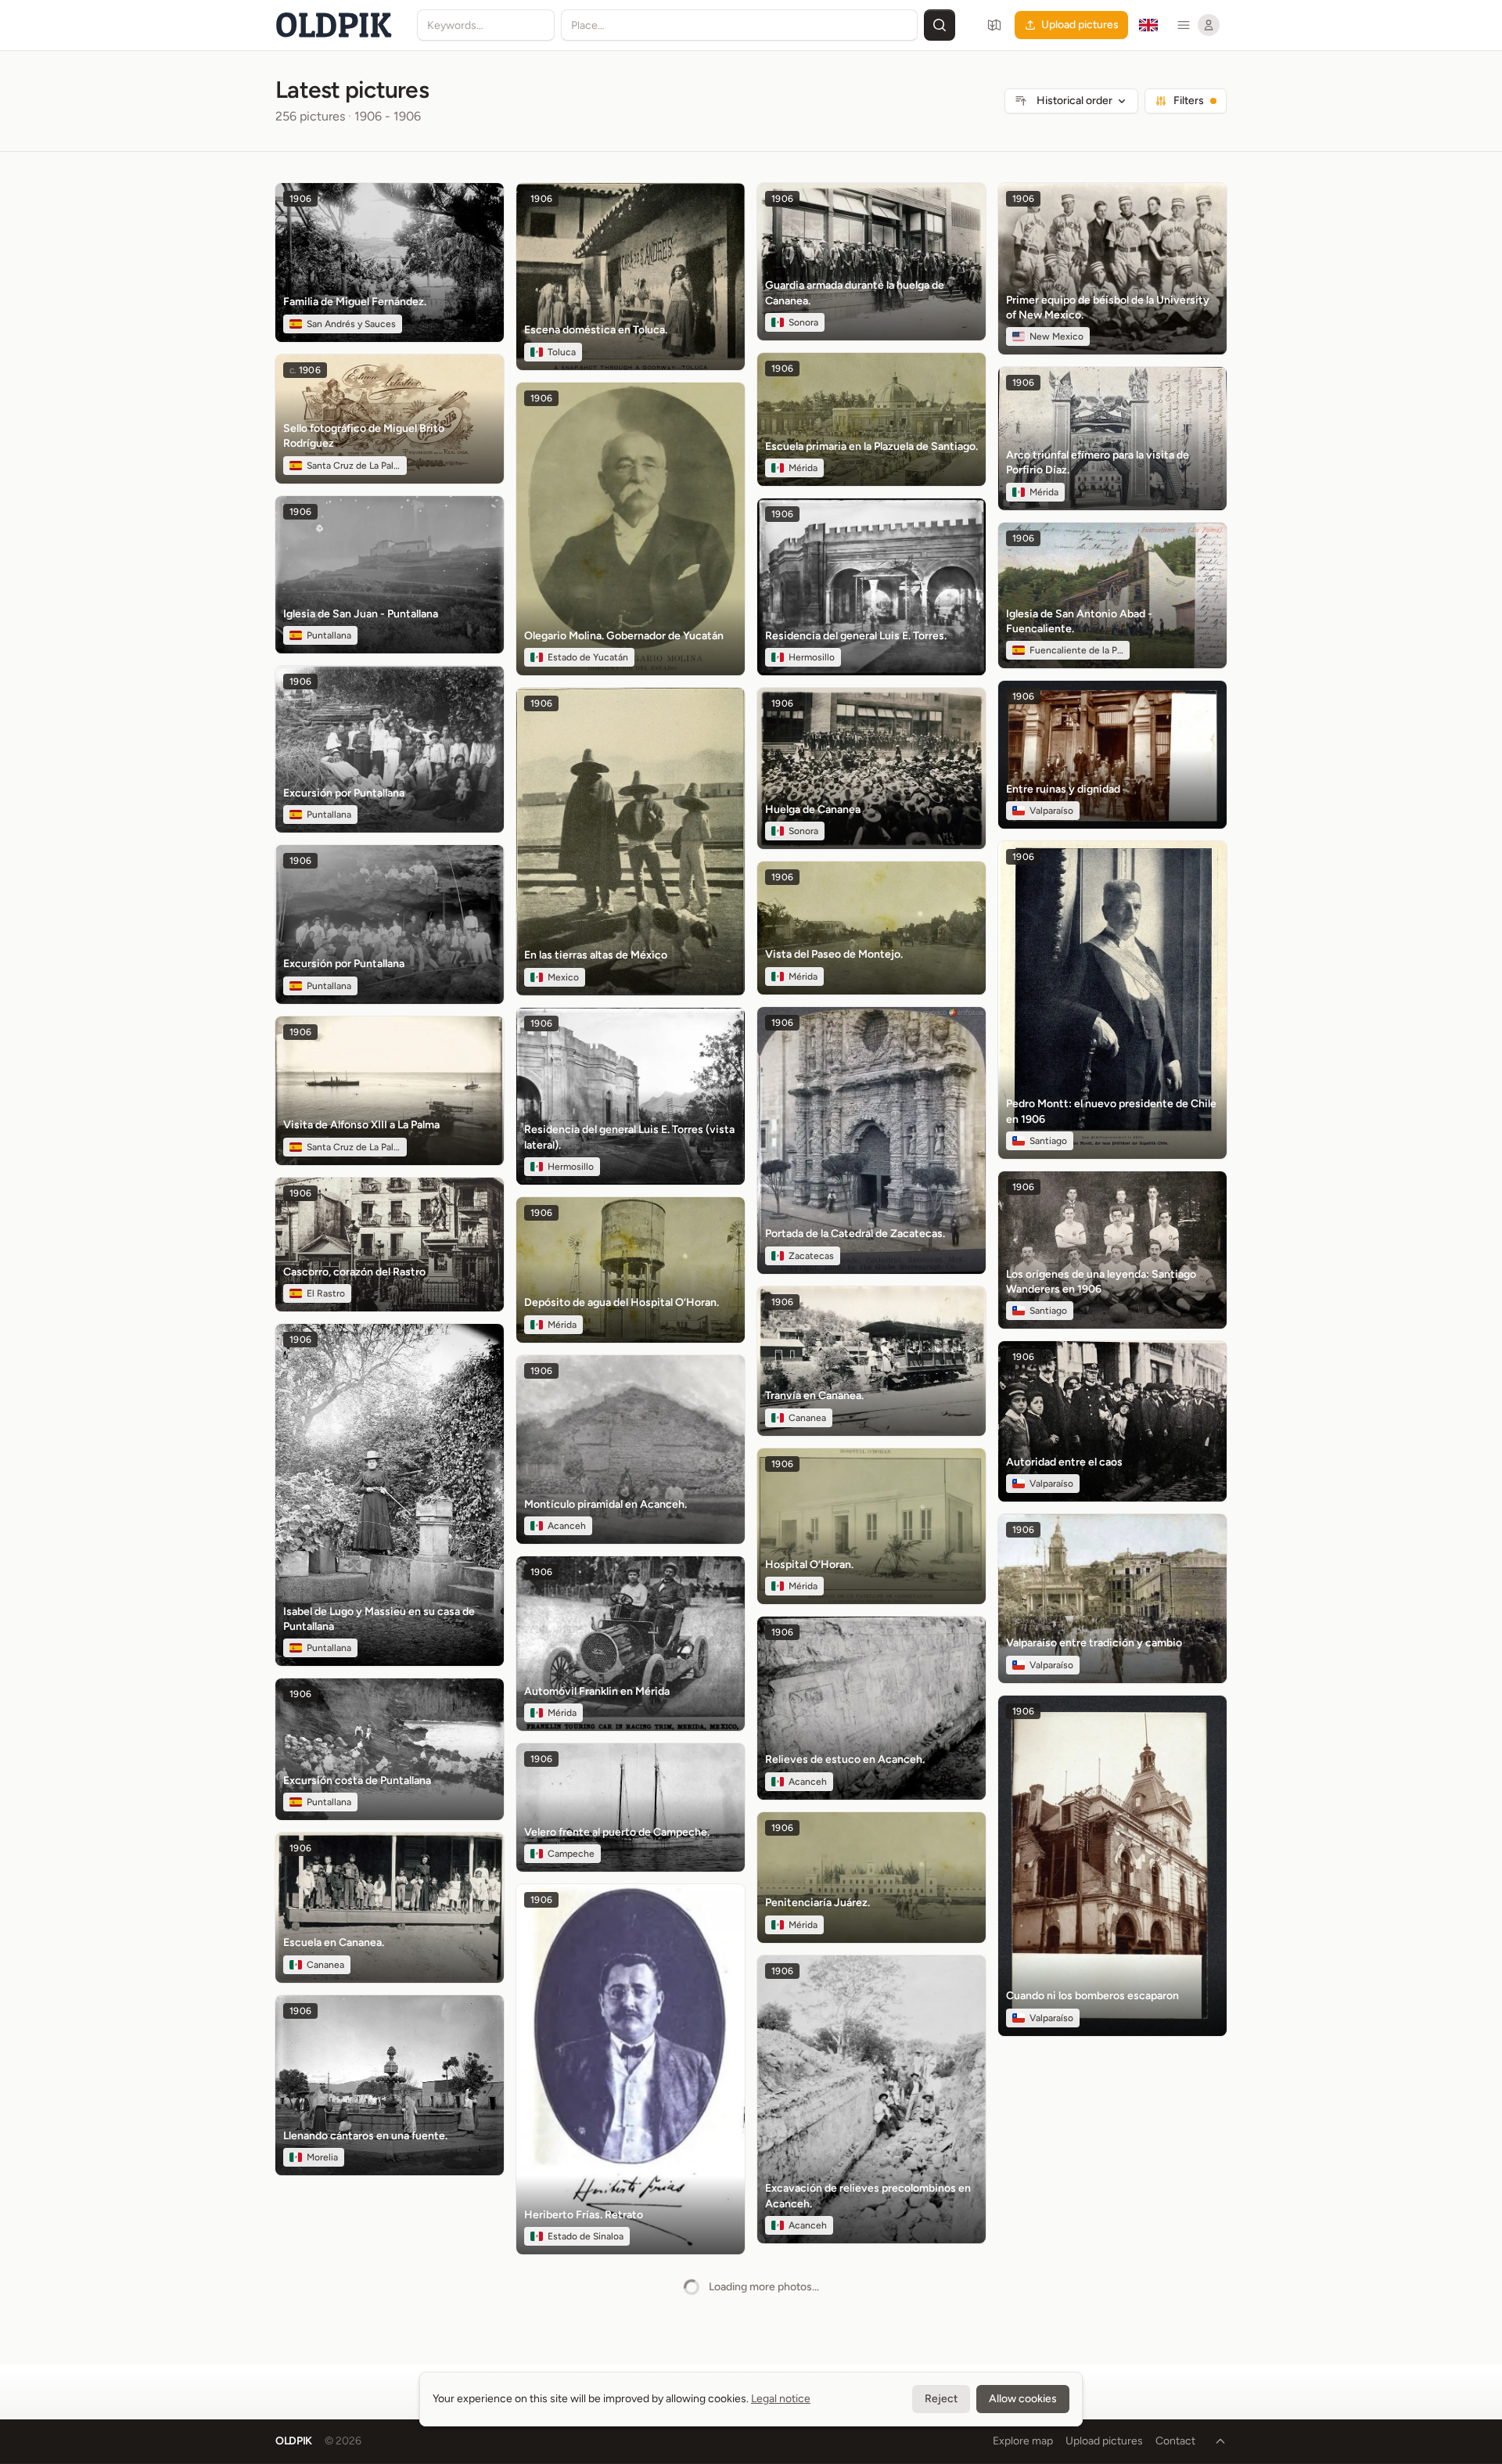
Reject (941, 2399)
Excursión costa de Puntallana (357, 1781)
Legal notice (781, 2399)
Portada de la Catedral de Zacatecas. (855, 1234)
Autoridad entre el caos (1064, 1462)
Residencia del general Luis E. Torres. (856, 636)
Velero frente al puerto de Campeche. (617, 1832)
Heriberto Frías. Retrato (584, 2215)
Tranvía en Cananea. (814, 1396)
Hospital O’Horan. (809, 1565)
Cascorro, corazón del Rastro (354, 1272)
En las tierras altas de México (596, 955)
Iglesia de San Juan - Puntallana (361, 614)
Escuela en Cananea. (334, 1942)
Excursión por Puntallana (344, 793)
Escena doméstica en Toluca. (596, 330)
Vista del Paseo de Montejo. (834, 954)
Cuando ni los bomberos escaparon (1092, 1996)
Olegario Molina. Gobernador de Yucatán (624, 636)
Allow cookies (1023, 2399)
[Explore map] (994, 25)
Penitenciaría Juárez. (817, 1903)
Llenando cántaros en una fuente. (365, 2136)
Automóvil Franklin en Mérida (597, 1691)
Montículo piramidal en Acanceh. (605, 1504)
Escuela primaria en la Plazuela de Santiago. (871, 446)
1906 (300, 199)
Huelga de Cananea (813, 809)
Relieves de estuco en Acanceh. (845, 1759)
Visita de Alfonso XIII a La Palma (361, 1125)
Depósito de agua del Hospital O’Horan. (622, 1302)
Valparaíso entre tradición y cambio (1094, 1643)
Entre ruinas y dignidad (1063, 789)
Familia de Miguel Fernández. (355, 302)
